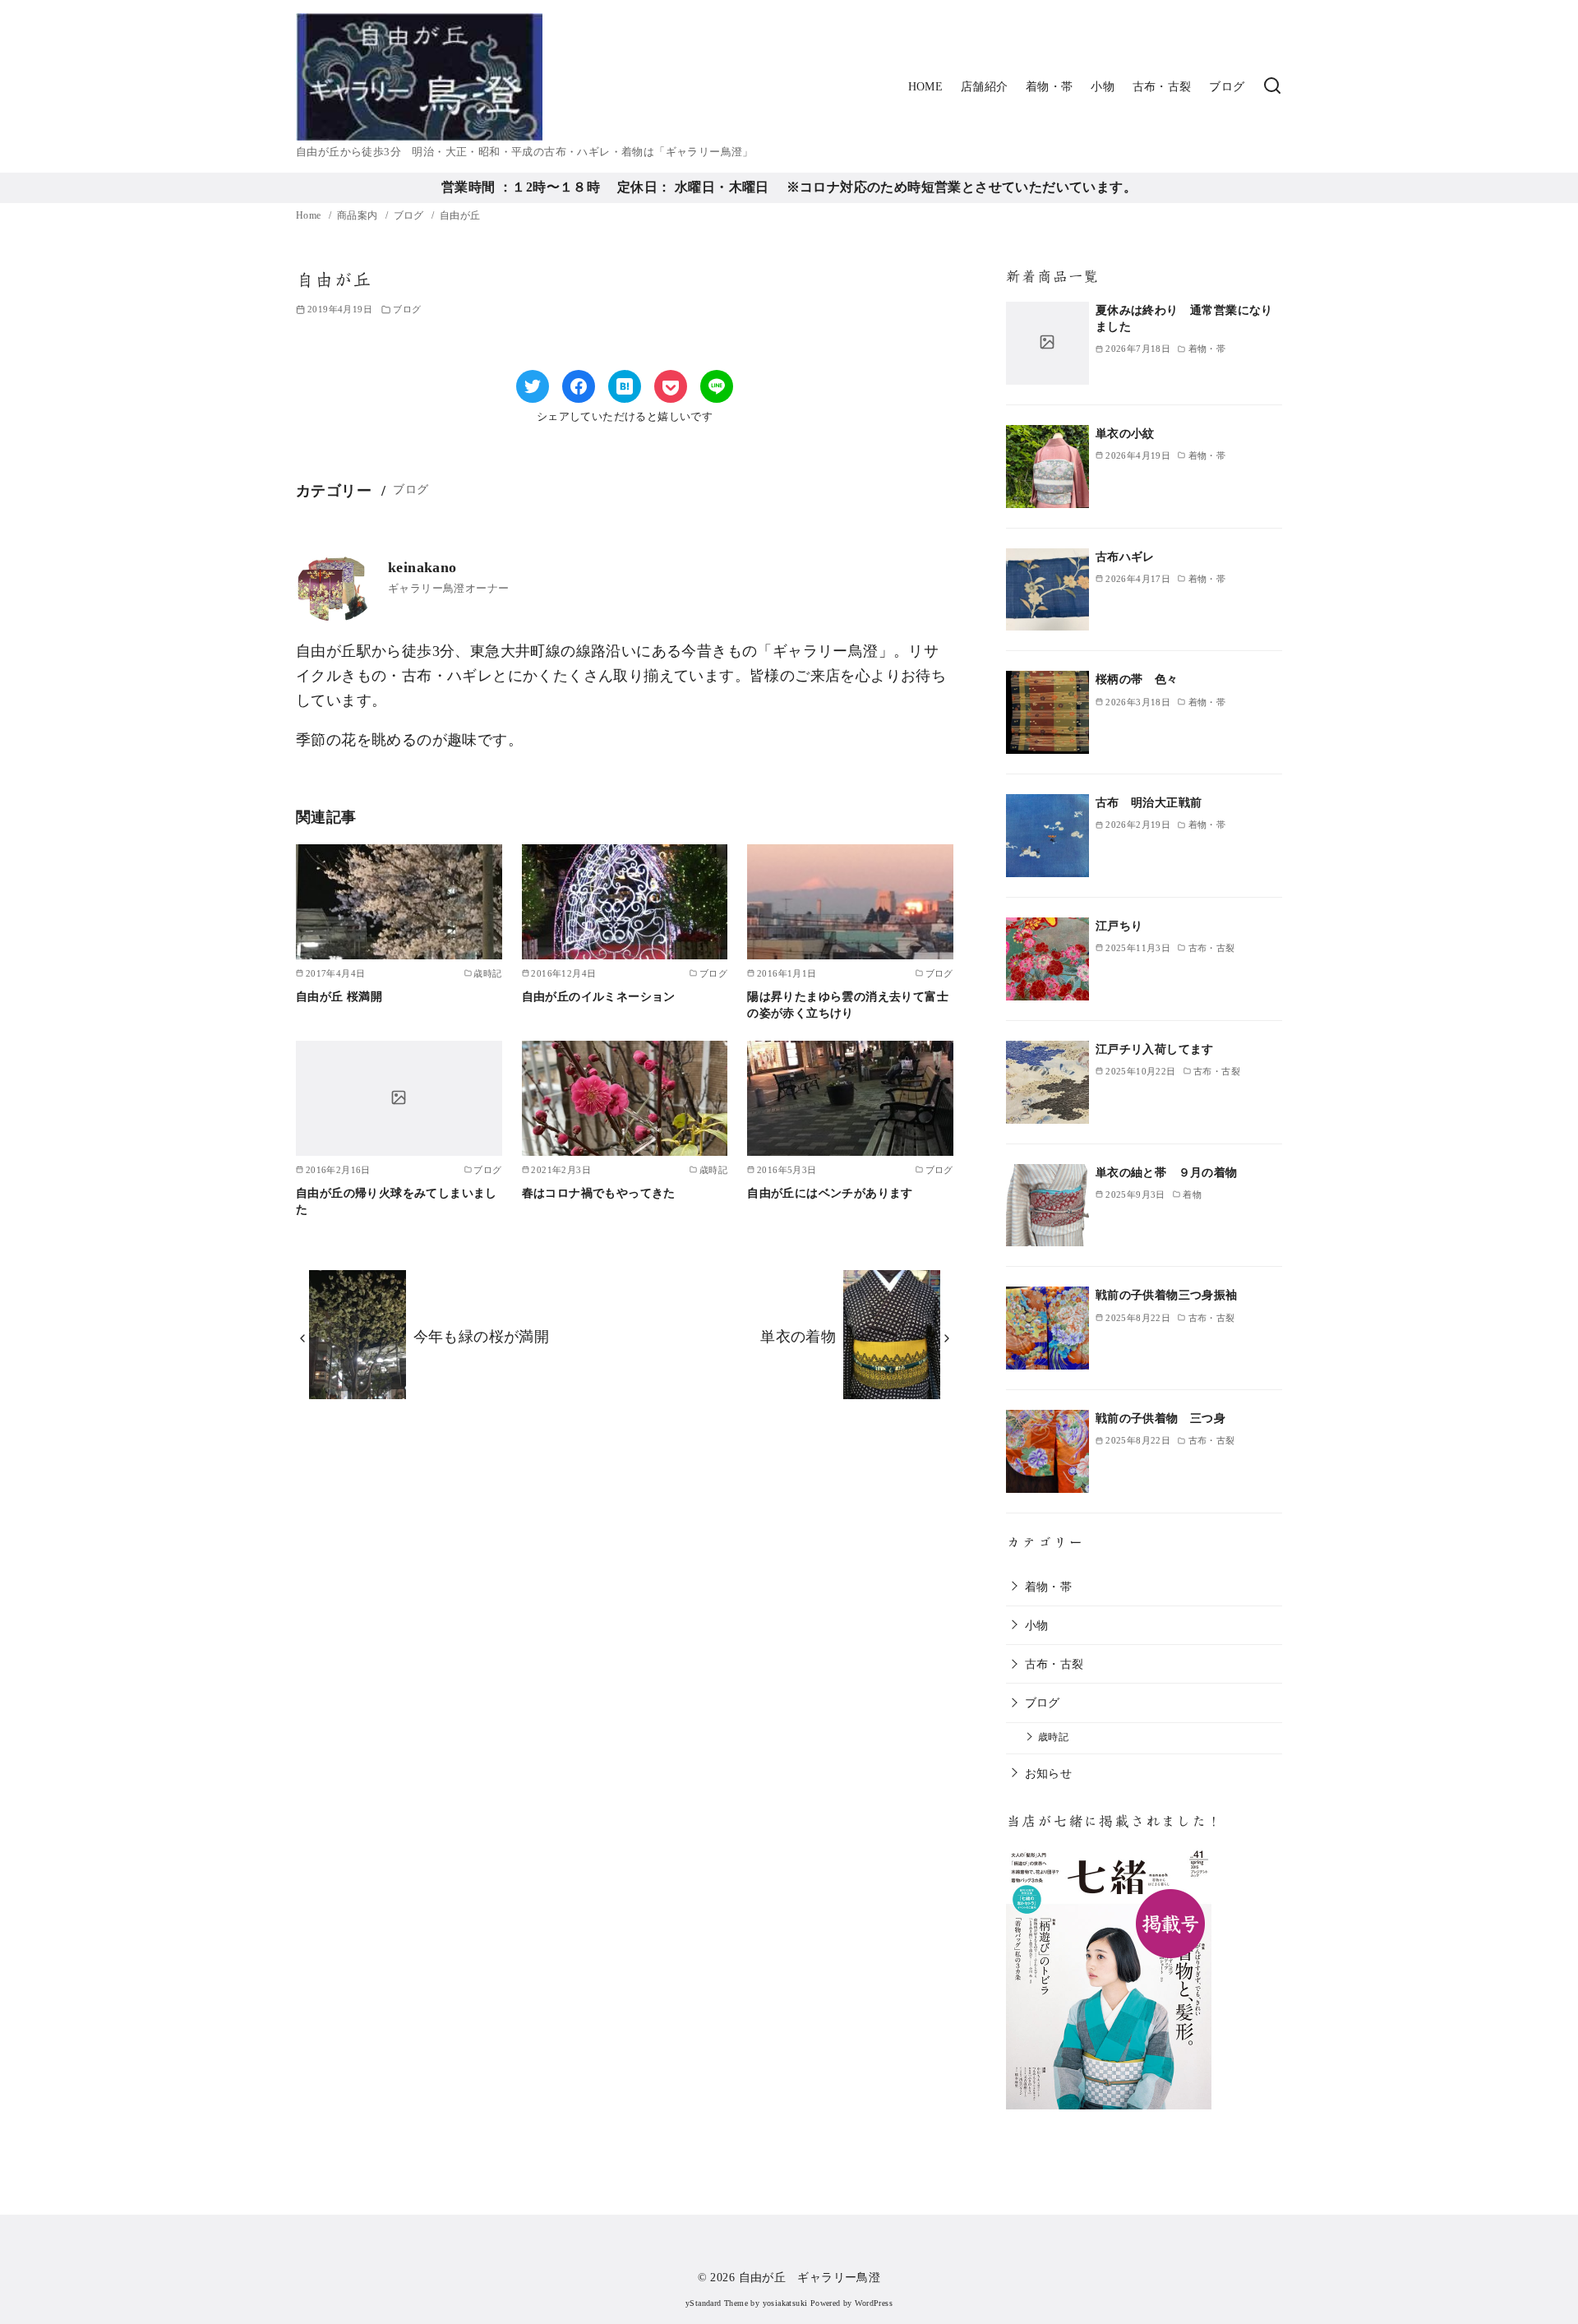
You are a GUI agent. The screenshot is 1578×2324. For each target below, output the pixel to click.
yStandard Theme (717, 2303)
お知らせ (1049, 1773)
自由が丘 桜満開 (339, 996)
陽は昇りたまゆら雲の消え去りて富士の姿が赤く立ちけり (848, 1005)
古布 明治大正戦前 (1149, 802)
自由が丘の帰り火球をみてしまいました (397, 1201)
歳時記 (1053, 1737)
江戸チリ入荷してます (1155, 1049)
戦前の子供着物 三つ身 (1160, 1418)
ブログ (1227, 86)
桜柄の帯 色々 (1137, 679)
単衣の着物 (798, 1337)
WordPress (874, 2303)
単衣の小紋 (1125, 433)
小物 (1103, 86)
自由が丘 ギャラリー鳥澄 (810, 2277)
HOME (926, 86)
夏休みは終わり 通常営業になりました (1184, 318)
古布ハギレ (1125, 557)
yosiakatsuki (785, 2303)
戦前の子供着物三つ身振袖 (1167, 1295)
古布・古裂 (1162, 86)
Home (310, 215)
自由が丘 (460, 215)
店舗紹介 (985, 86)
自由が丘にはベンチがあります (830, 1193)
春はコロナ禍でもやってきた (599, 1193)
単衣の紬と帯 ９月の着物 (1167, 1172)
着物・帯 (1050, 86)
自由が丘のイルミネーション (599, 996)
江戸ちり (1119, 926)
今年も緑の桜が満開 (482, 1337)
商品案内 (359, 215)
